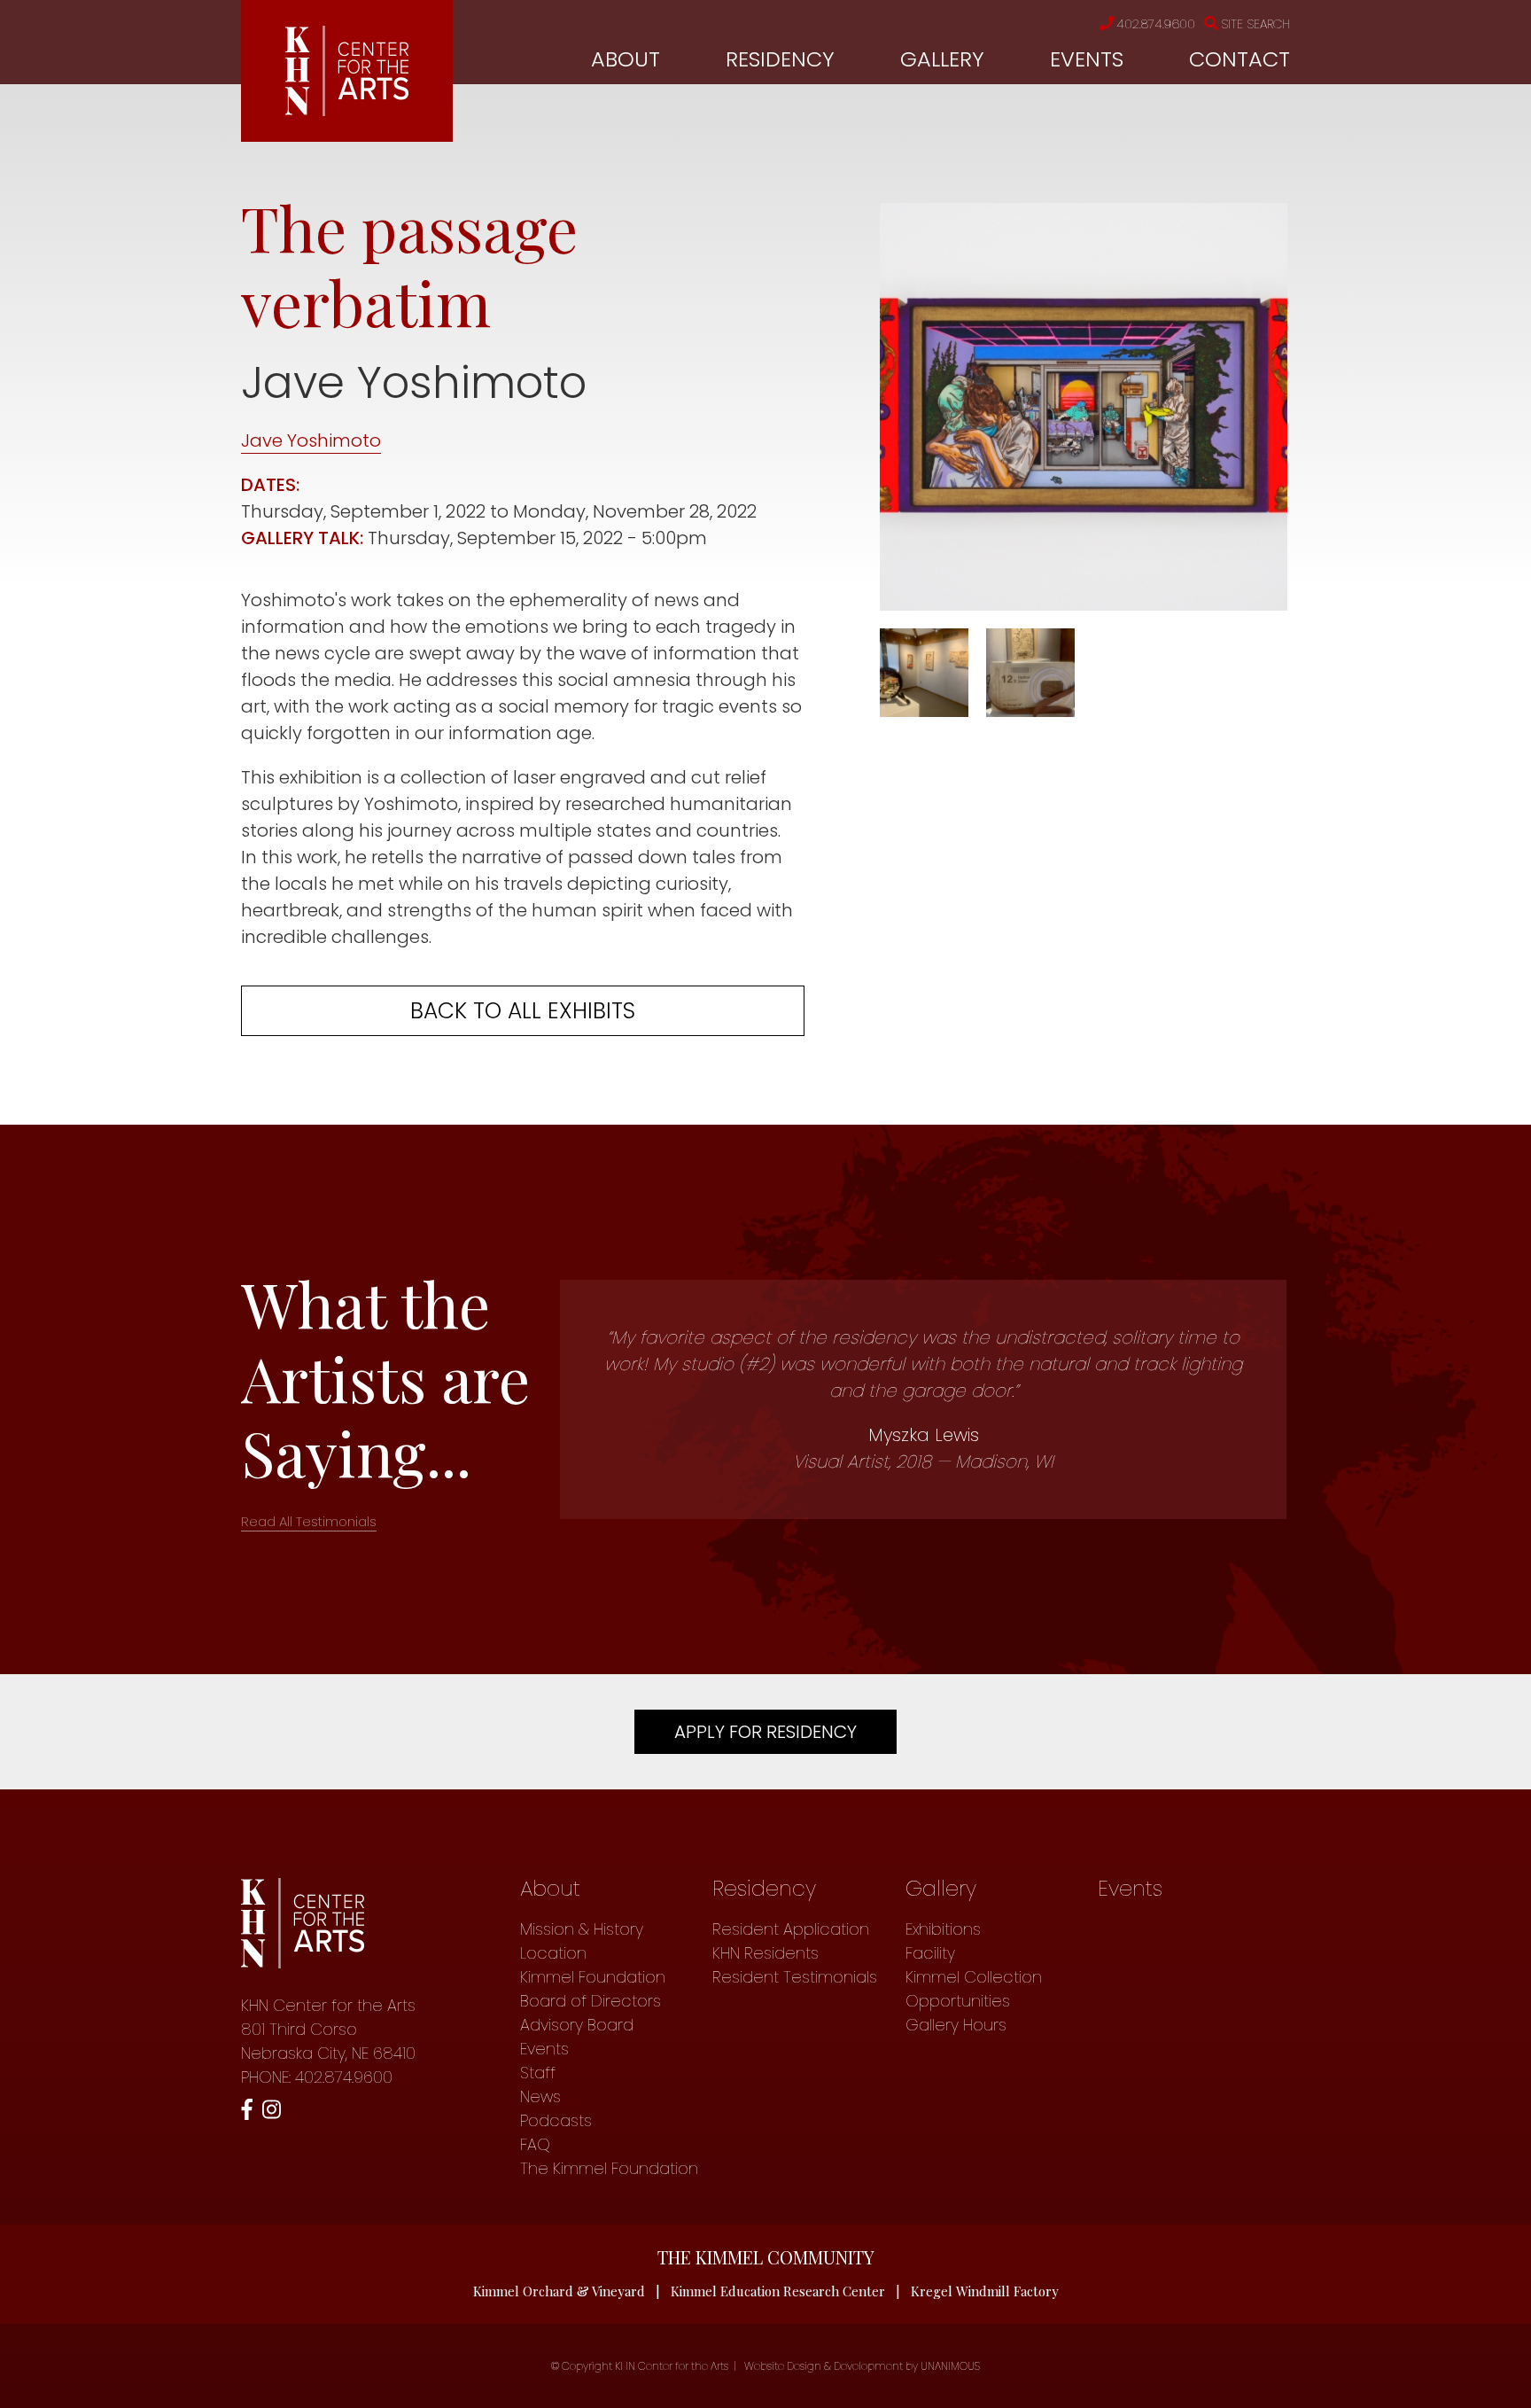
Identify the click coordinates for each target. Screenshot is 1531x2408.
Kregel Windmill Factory (985, 2291)
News (540, 2096)
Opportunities (958, 2001)
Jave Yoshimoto (311, 440)
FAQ (535, 2144)
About (626, 59)
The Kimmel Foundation (609, 2168)
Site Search (1255, 24)
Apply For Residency (765, 1732)
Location (553, 1953)
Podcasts (556, 2120)
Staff (538, 2073)
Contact (1240, 59)
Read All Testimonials (309, 1521)
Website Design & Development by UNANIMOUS (862, 2366)
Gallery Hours (956, 2025)
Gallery (942, 59)
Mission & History (582, 1929)
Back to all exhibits (523, 1011)
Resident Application (791, 1929)
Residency (780, 59)
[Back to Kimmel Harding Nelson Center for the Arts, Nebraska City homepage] (347, 110)
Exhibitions (943, 1929)
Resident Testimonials (795, 1977)
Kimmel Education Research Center (778, 2291)
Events (1087, 59)
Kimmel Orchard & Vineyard (559, 2291)
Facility (930, 1953)
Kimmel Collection (974, 1977)
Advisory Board (577, 2025)
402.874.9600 (1156, 24)
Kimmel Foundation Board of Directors (593, 1989)
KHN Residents (765, 1953)
